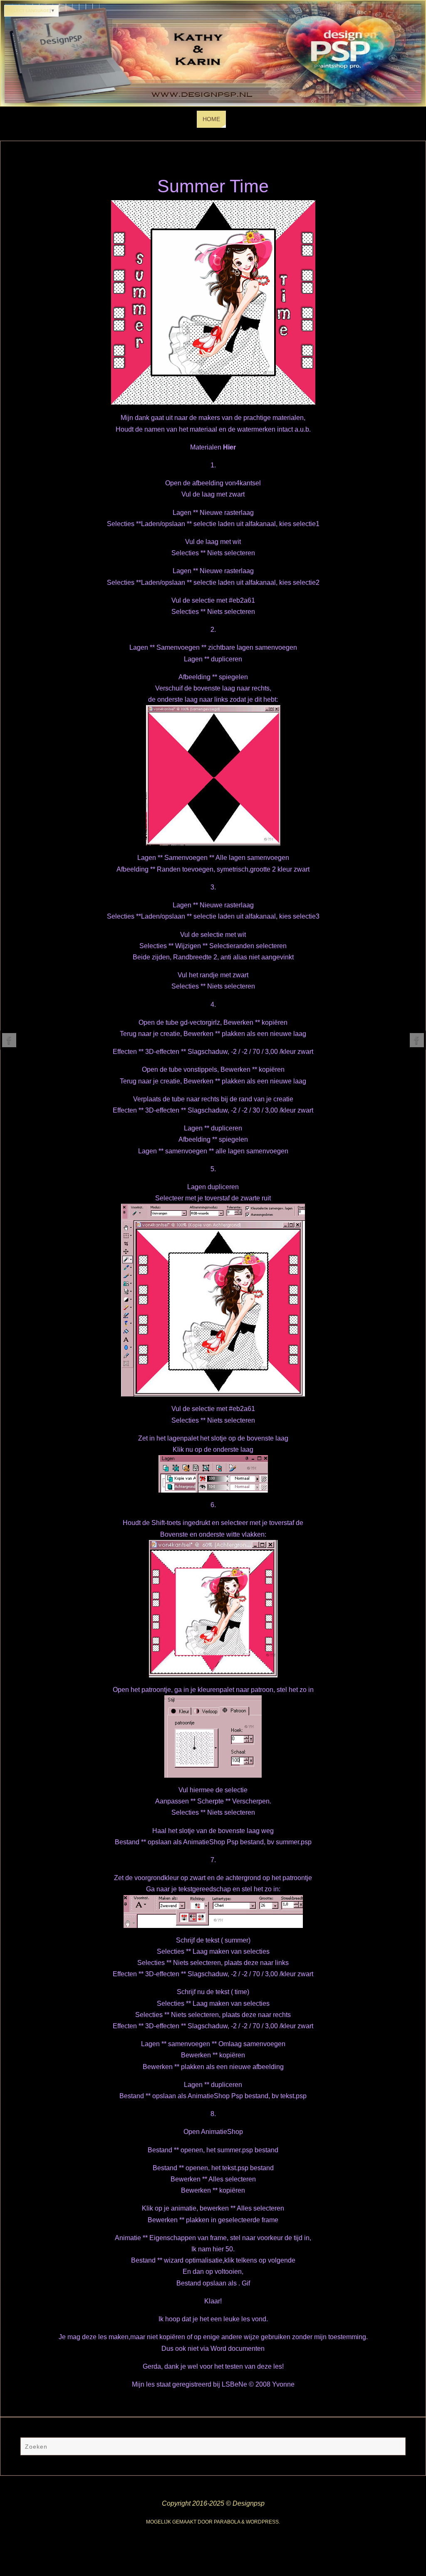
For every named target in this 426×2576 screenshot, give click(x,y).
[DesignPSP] (9, 1040)
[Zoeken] (395, 2447)
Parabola (227, 2522)
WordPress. (263, 2522)
